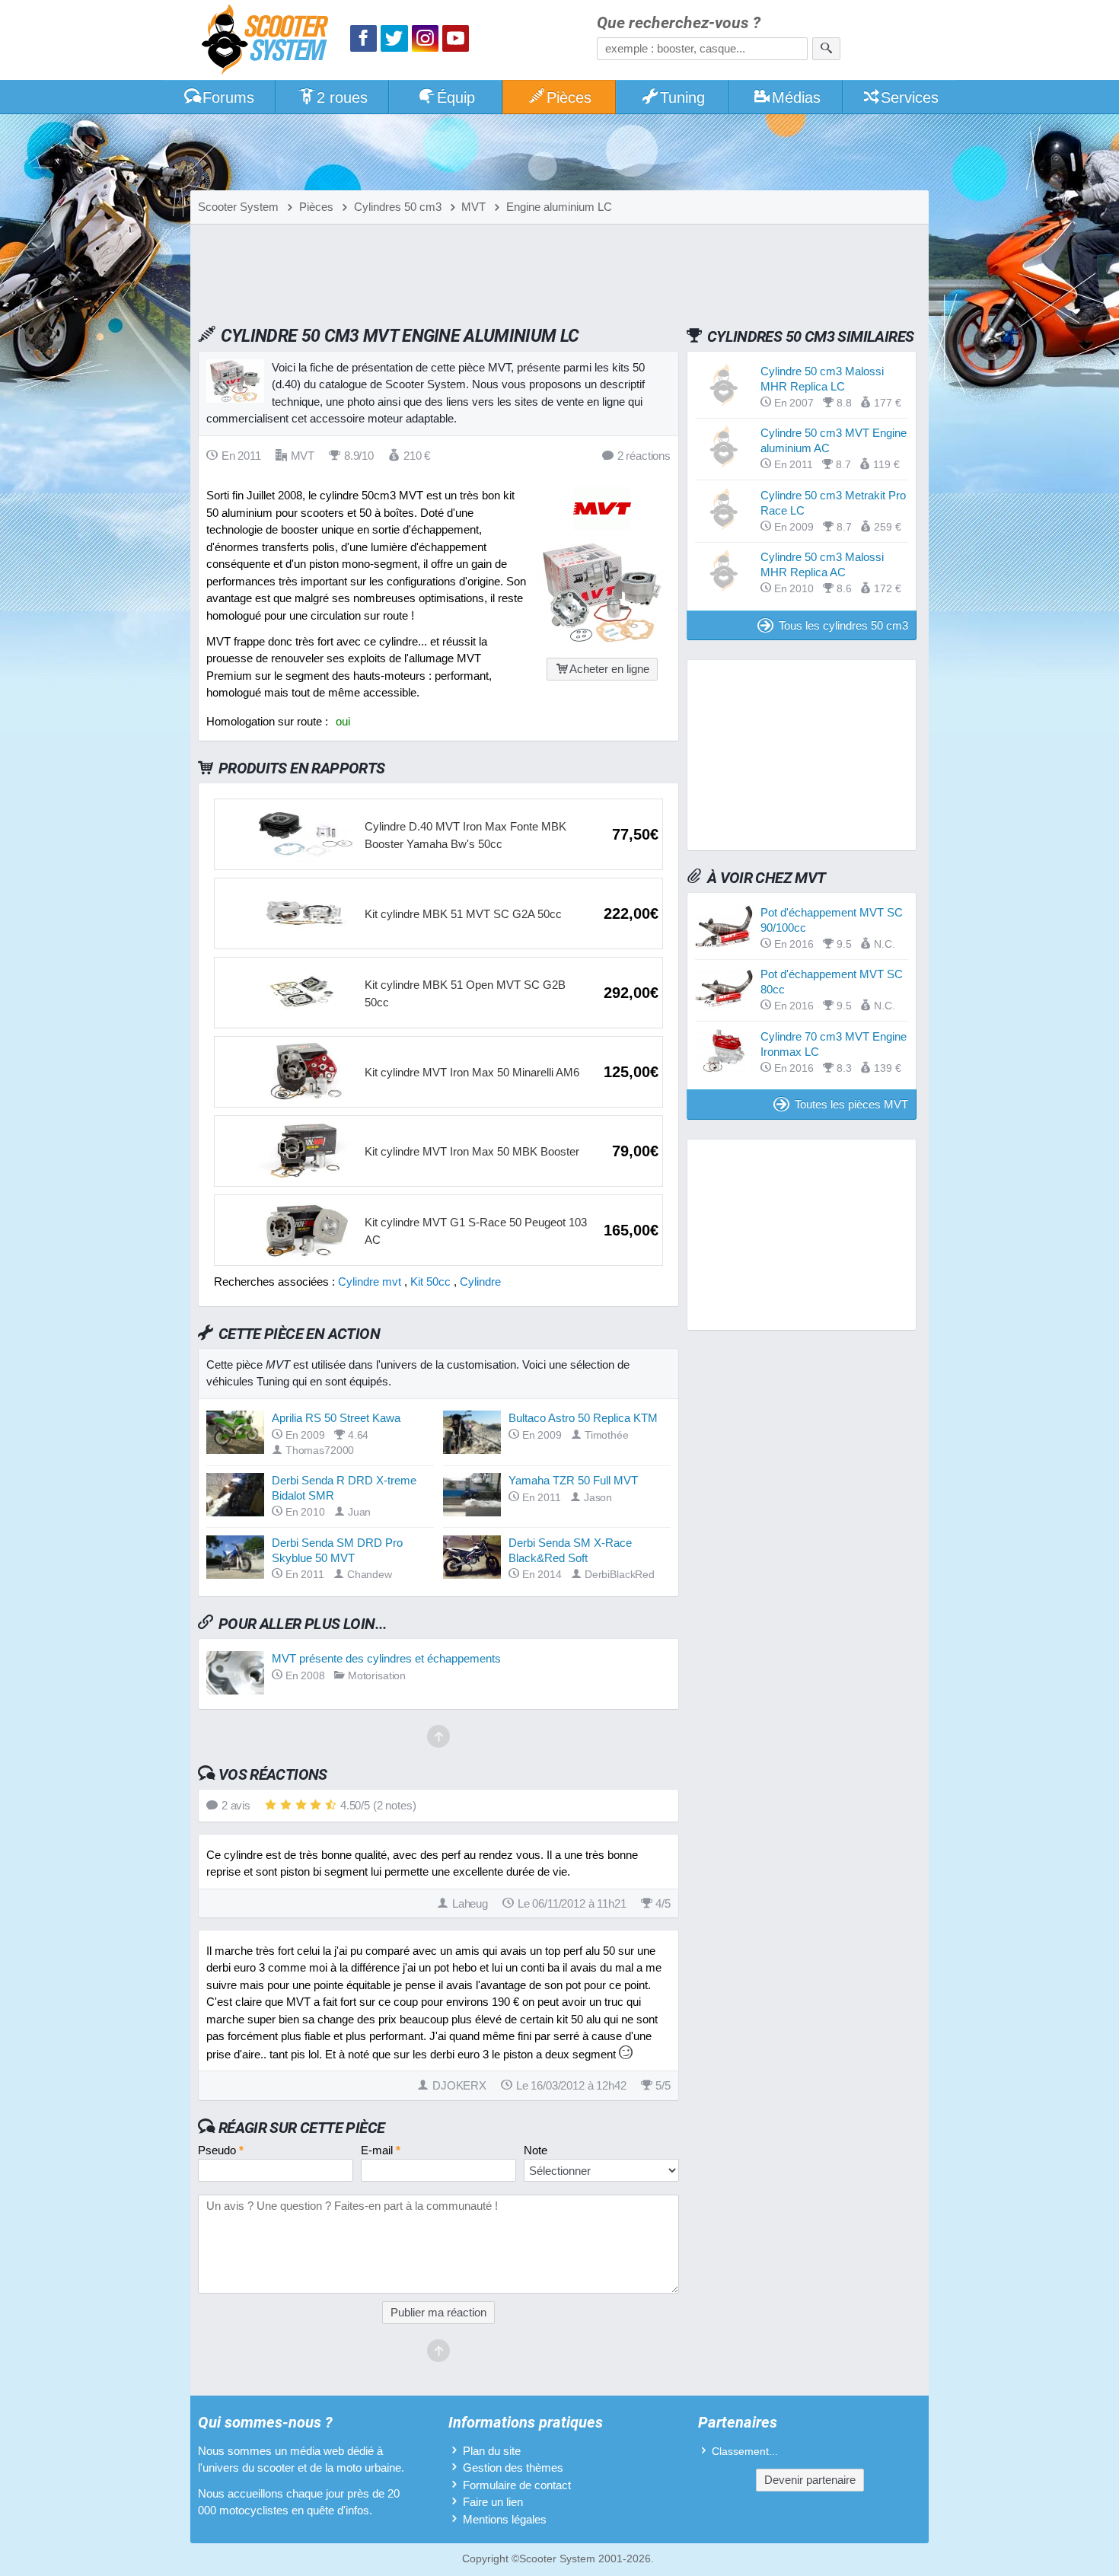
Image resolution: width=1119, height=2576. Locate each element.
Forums (228, 97)
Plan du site (492, 2451)
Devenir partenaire (810, 2480)
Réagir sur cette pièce (302, 2128)
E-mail (381, 2150)
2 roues (342, 97)
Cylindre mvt (370, 1282)
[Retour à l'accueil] (269, 41)
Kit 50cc (430, 1282)
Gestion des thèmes (513, 2468)
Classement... (745, 2452)
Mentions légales (505, 2519)
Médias (796, 97)
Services (910, 97)
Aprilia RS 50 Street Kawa (336, 1418)
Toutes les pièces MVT (851, 1104)
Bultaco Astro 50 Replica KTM (583, 1418)
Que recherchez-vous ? (679, 23)
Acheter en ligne (609, 669)
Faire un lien (493, 2502)
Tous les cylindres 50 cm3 (843, 625)
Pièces (569, 97)
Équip (456, 97)
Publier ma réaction (438, 2312)
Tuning (682, 97)
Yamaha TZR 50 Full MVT (573, 1480)
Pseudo (221, 2150)
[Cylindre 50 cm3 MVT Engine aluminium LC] (602, 640)
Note (536, 2150)
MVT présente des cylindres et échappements (386, 1658)
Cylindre (480, 1282)
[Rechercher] (826, 49)
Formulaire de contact (517, 2485)
